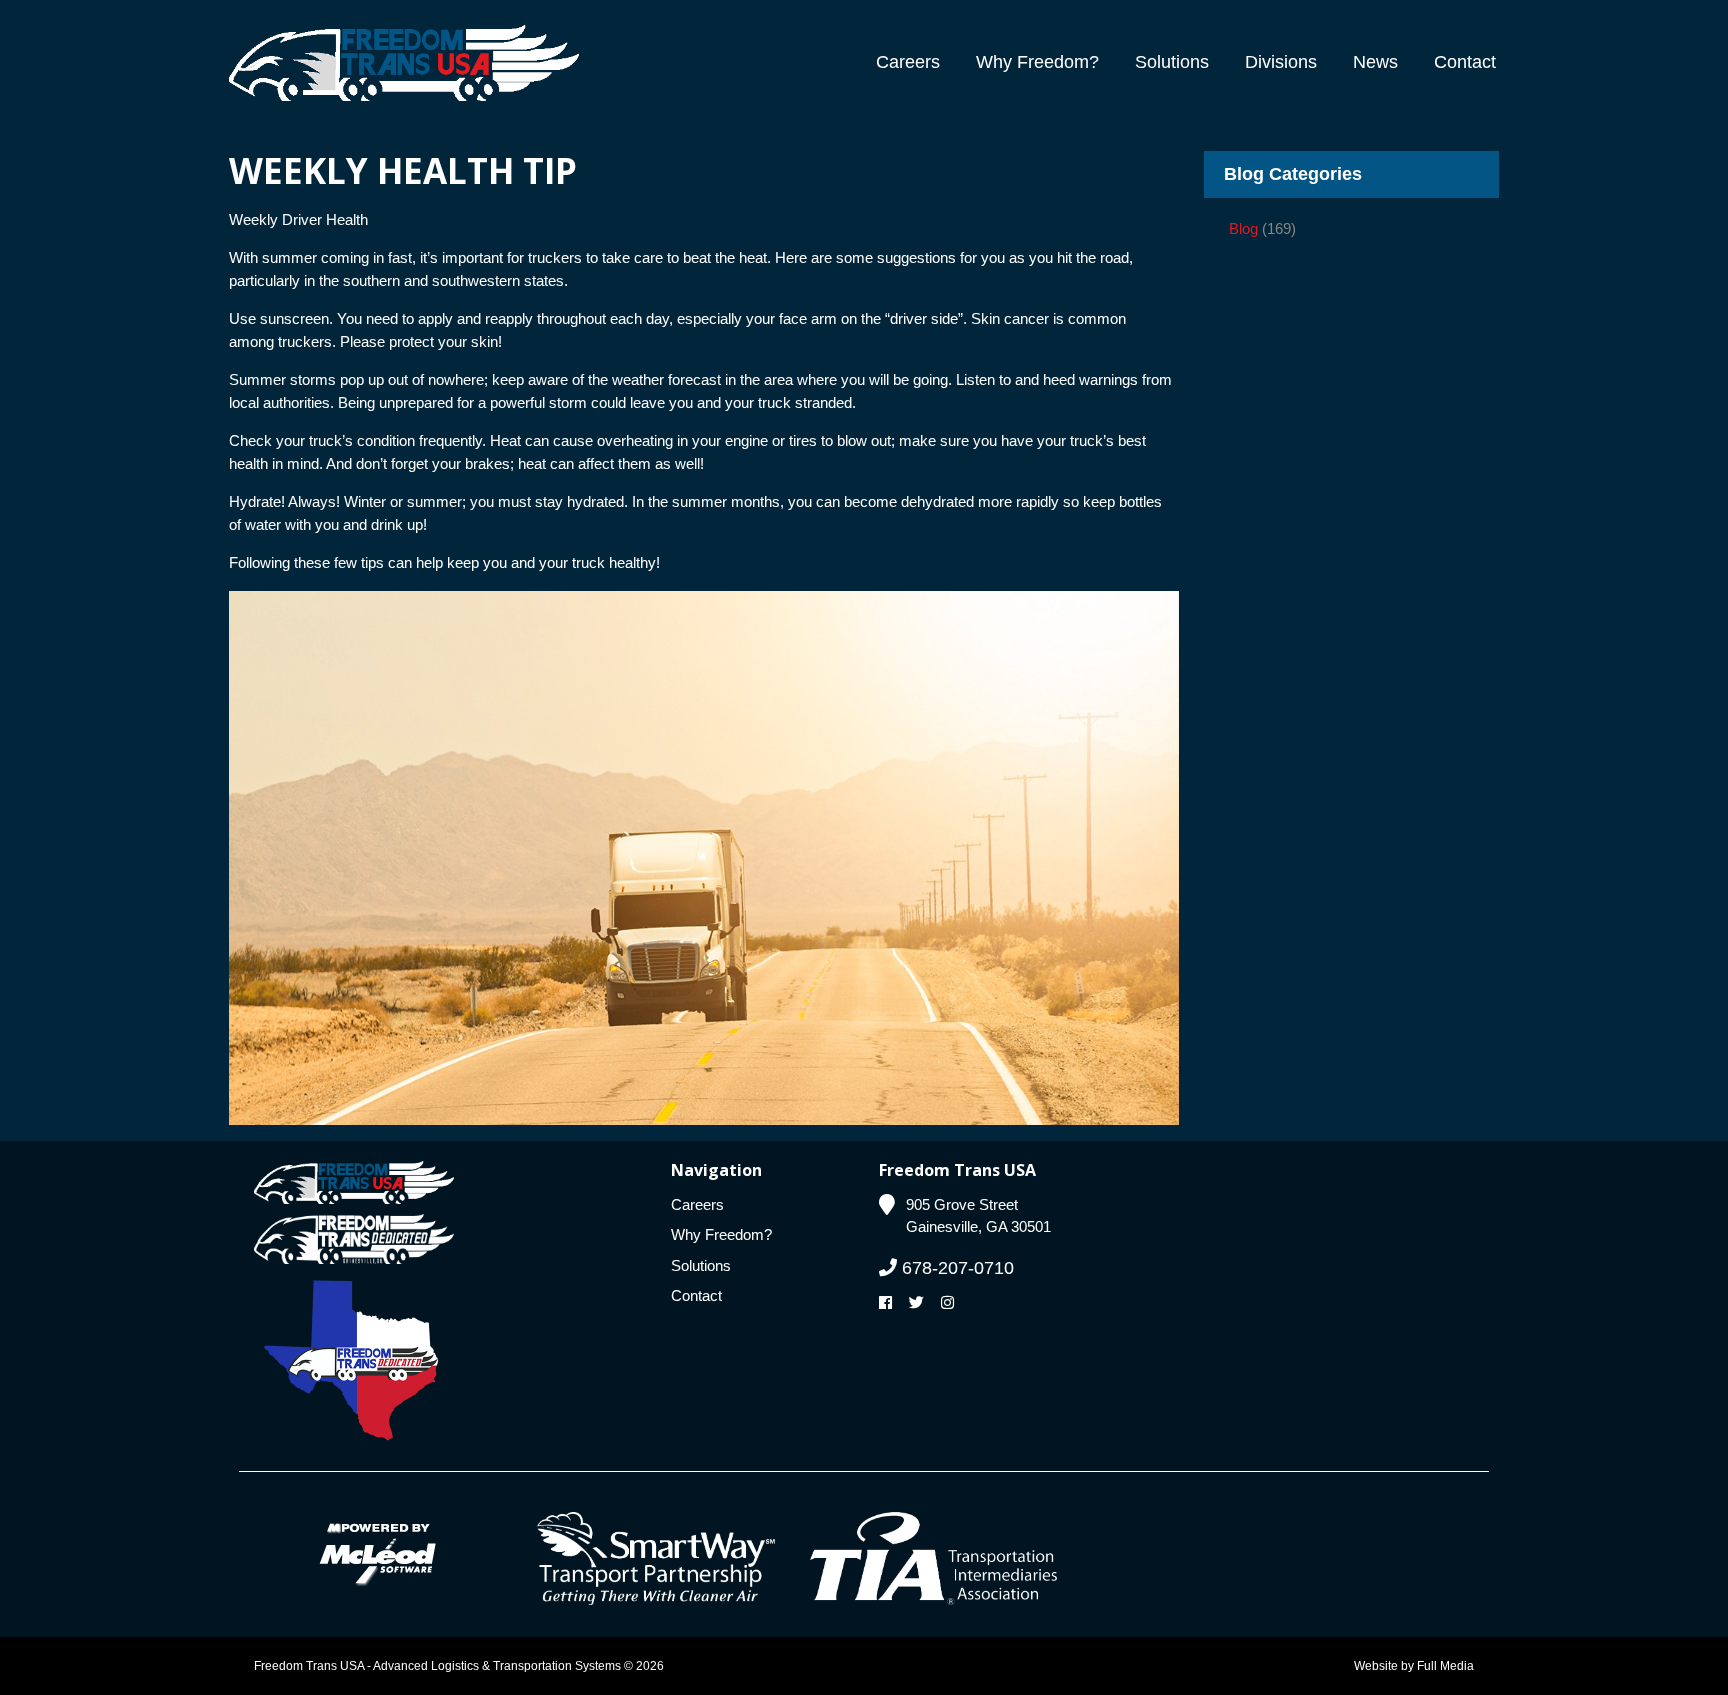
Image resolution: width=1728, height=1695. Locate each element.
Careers (908, 62)
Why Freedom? (1037, 62)
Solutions (1172, 62)
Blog (1243, 228)
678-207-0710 (955, 1268)
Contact (1465, 62)
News (1375, 62)
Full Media (1445, 1666)
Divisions (1281, 62)
